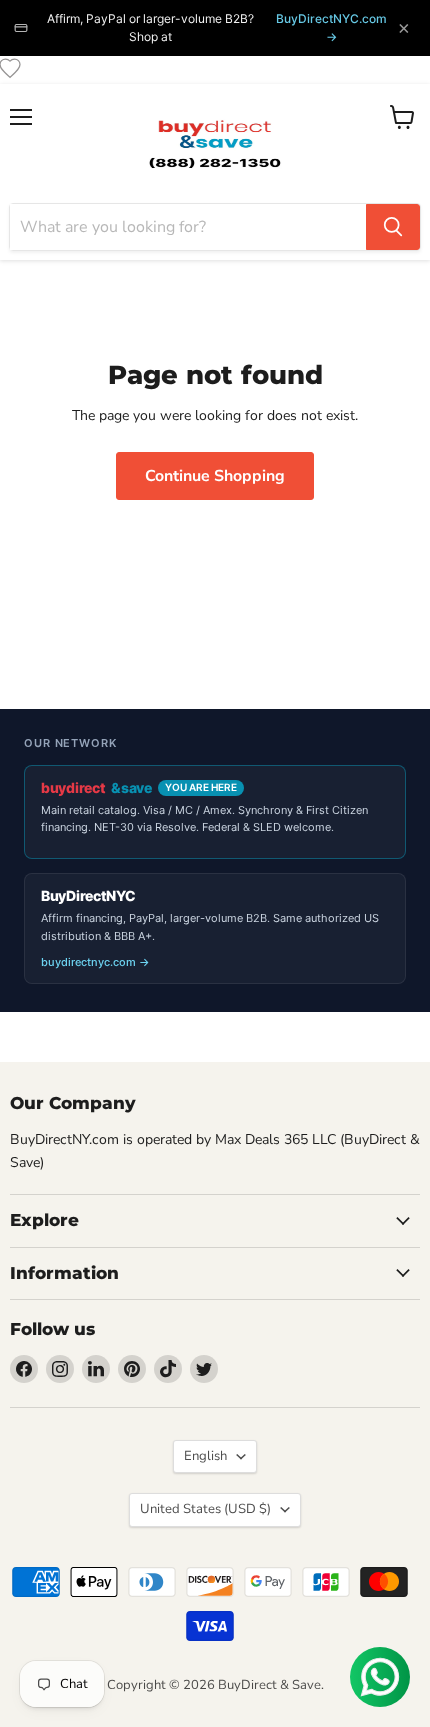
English (205, 1456)
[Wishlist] (10, 68)
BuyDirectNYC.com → (331, 27)
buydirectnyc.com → (95, 962)
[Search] (393, 227)
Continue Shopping (215, 476)
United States (205, 1509)
